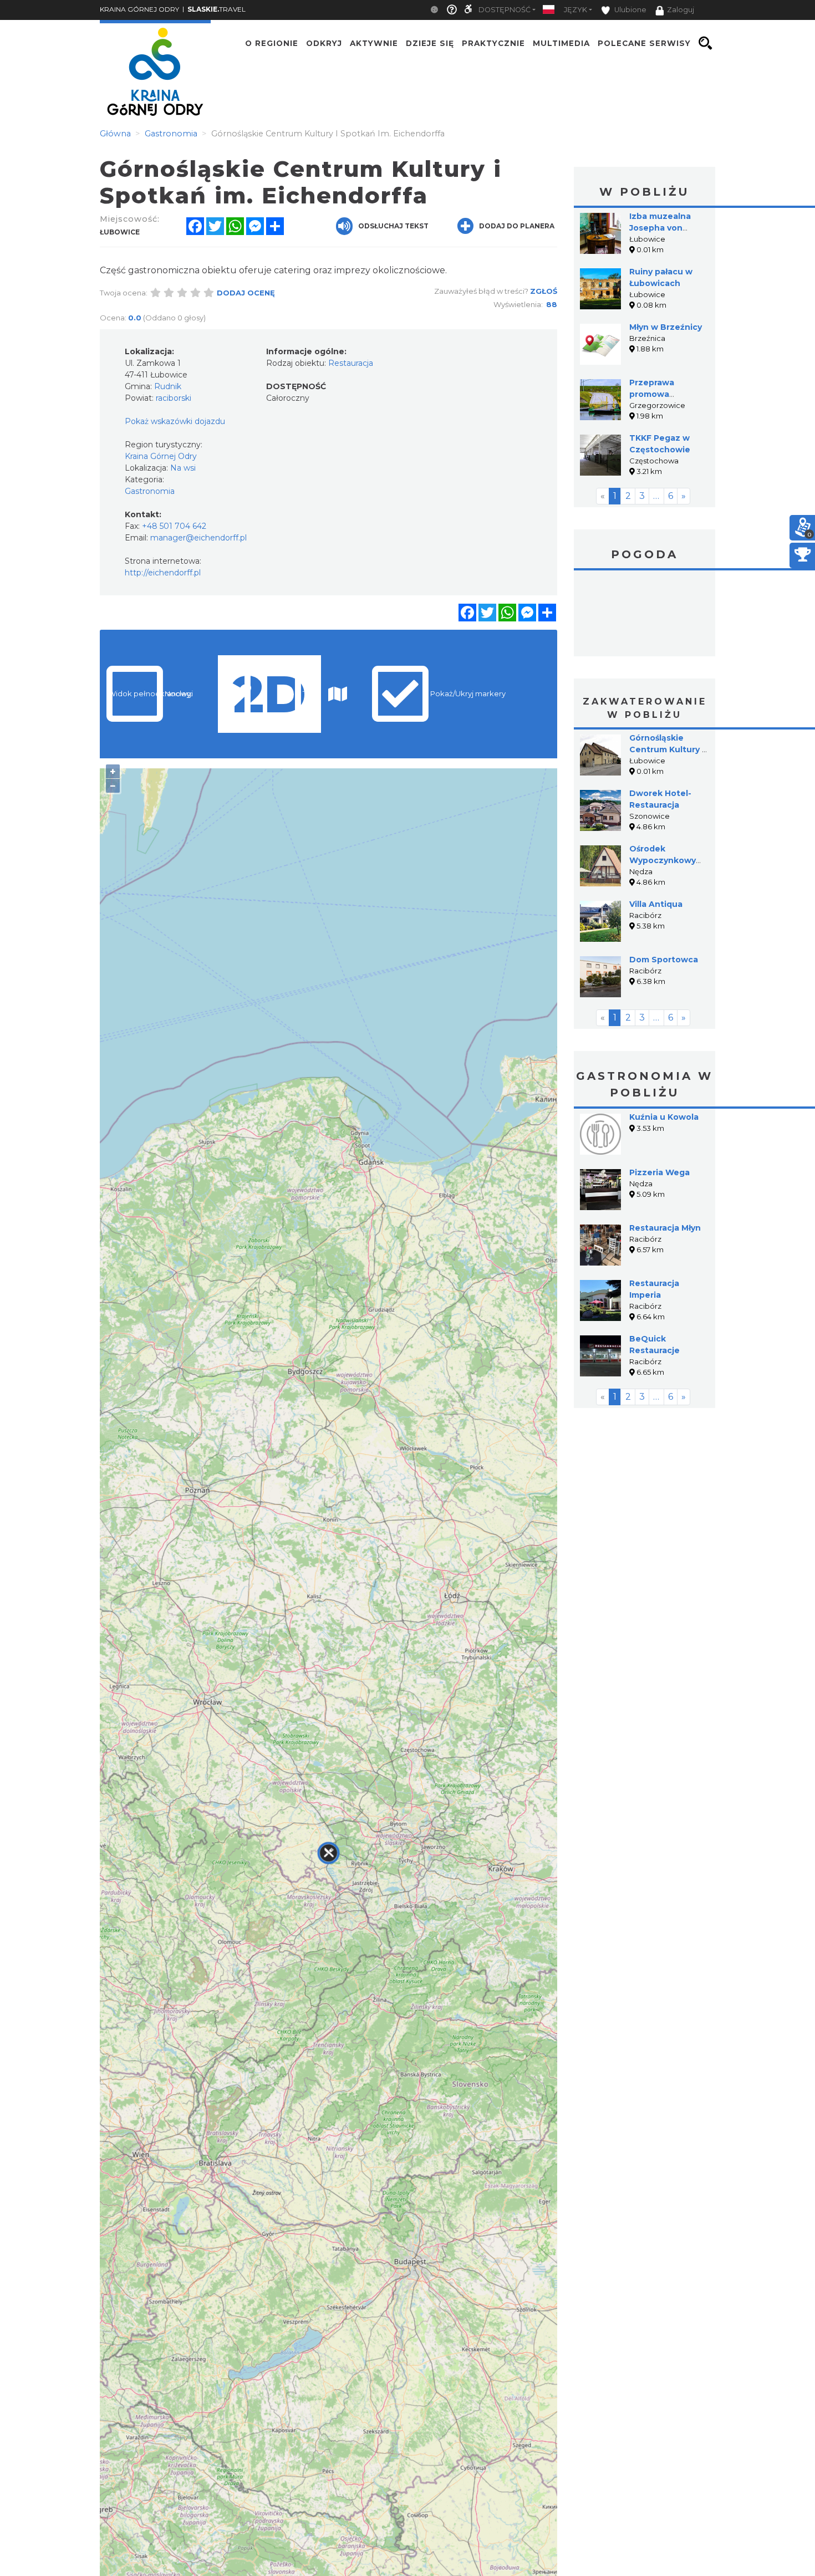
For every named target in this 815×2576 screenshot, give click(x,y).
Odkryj (324, 43)
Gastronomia (150, 491)
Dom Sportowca (664, 960)
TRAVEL (217, 9)
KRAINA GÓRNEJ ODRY (139, 9)
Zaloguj (681, 10)
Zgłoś (544, 291)
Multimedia (561, 43)
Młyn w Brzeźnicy (666, 327)
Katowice (645, 615)
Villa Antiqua (656, 904)
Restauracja (351, 363)
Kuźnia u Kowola (664, 1117)
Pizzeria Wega (659, 1172)
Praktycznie (493, 43)
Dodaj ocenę (246, 293)
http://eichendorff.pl (163, 573)
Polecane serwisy (644, 43)
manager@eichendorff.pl (198, 538)
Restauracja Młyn (665, 1228)
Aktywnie (374, 43)
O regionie (272, 43)
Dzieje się (430, 43)
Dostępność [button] (505, 10)
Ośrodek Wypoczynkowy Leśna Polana (663, 860)
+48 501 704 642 (174, 526)
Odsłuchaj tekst (393, 226)
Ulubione (630, 10)
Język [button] (575, 10)
